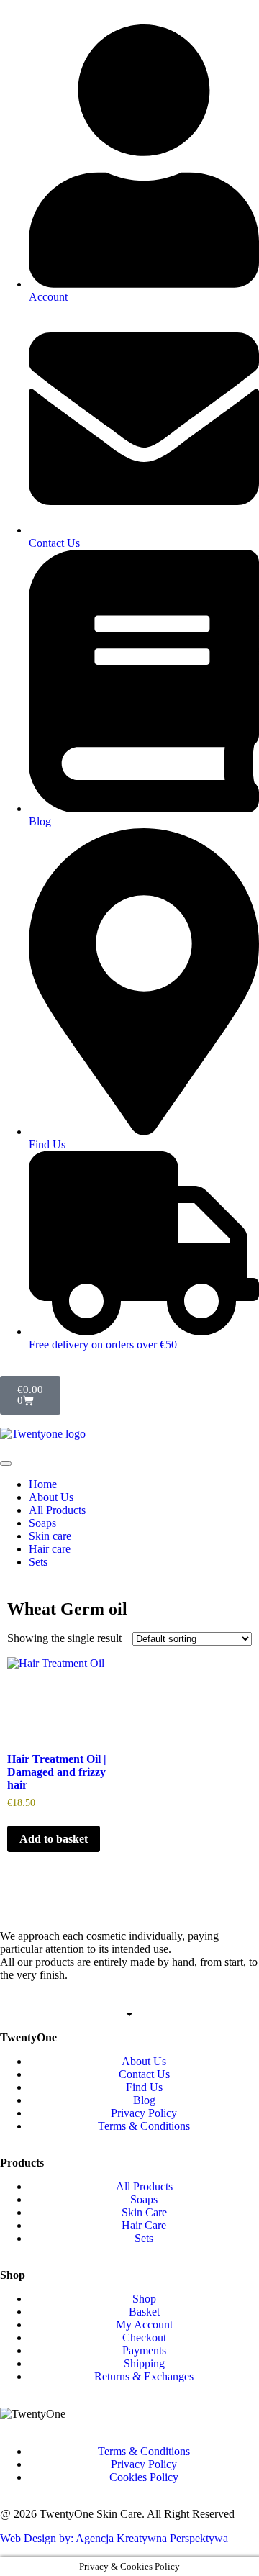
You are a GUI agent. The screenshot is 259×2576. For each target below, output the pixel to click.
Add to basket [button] (54, 1839)
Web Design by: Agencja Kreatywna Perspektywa (114, 2538)
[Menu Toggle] (6, 1464)
